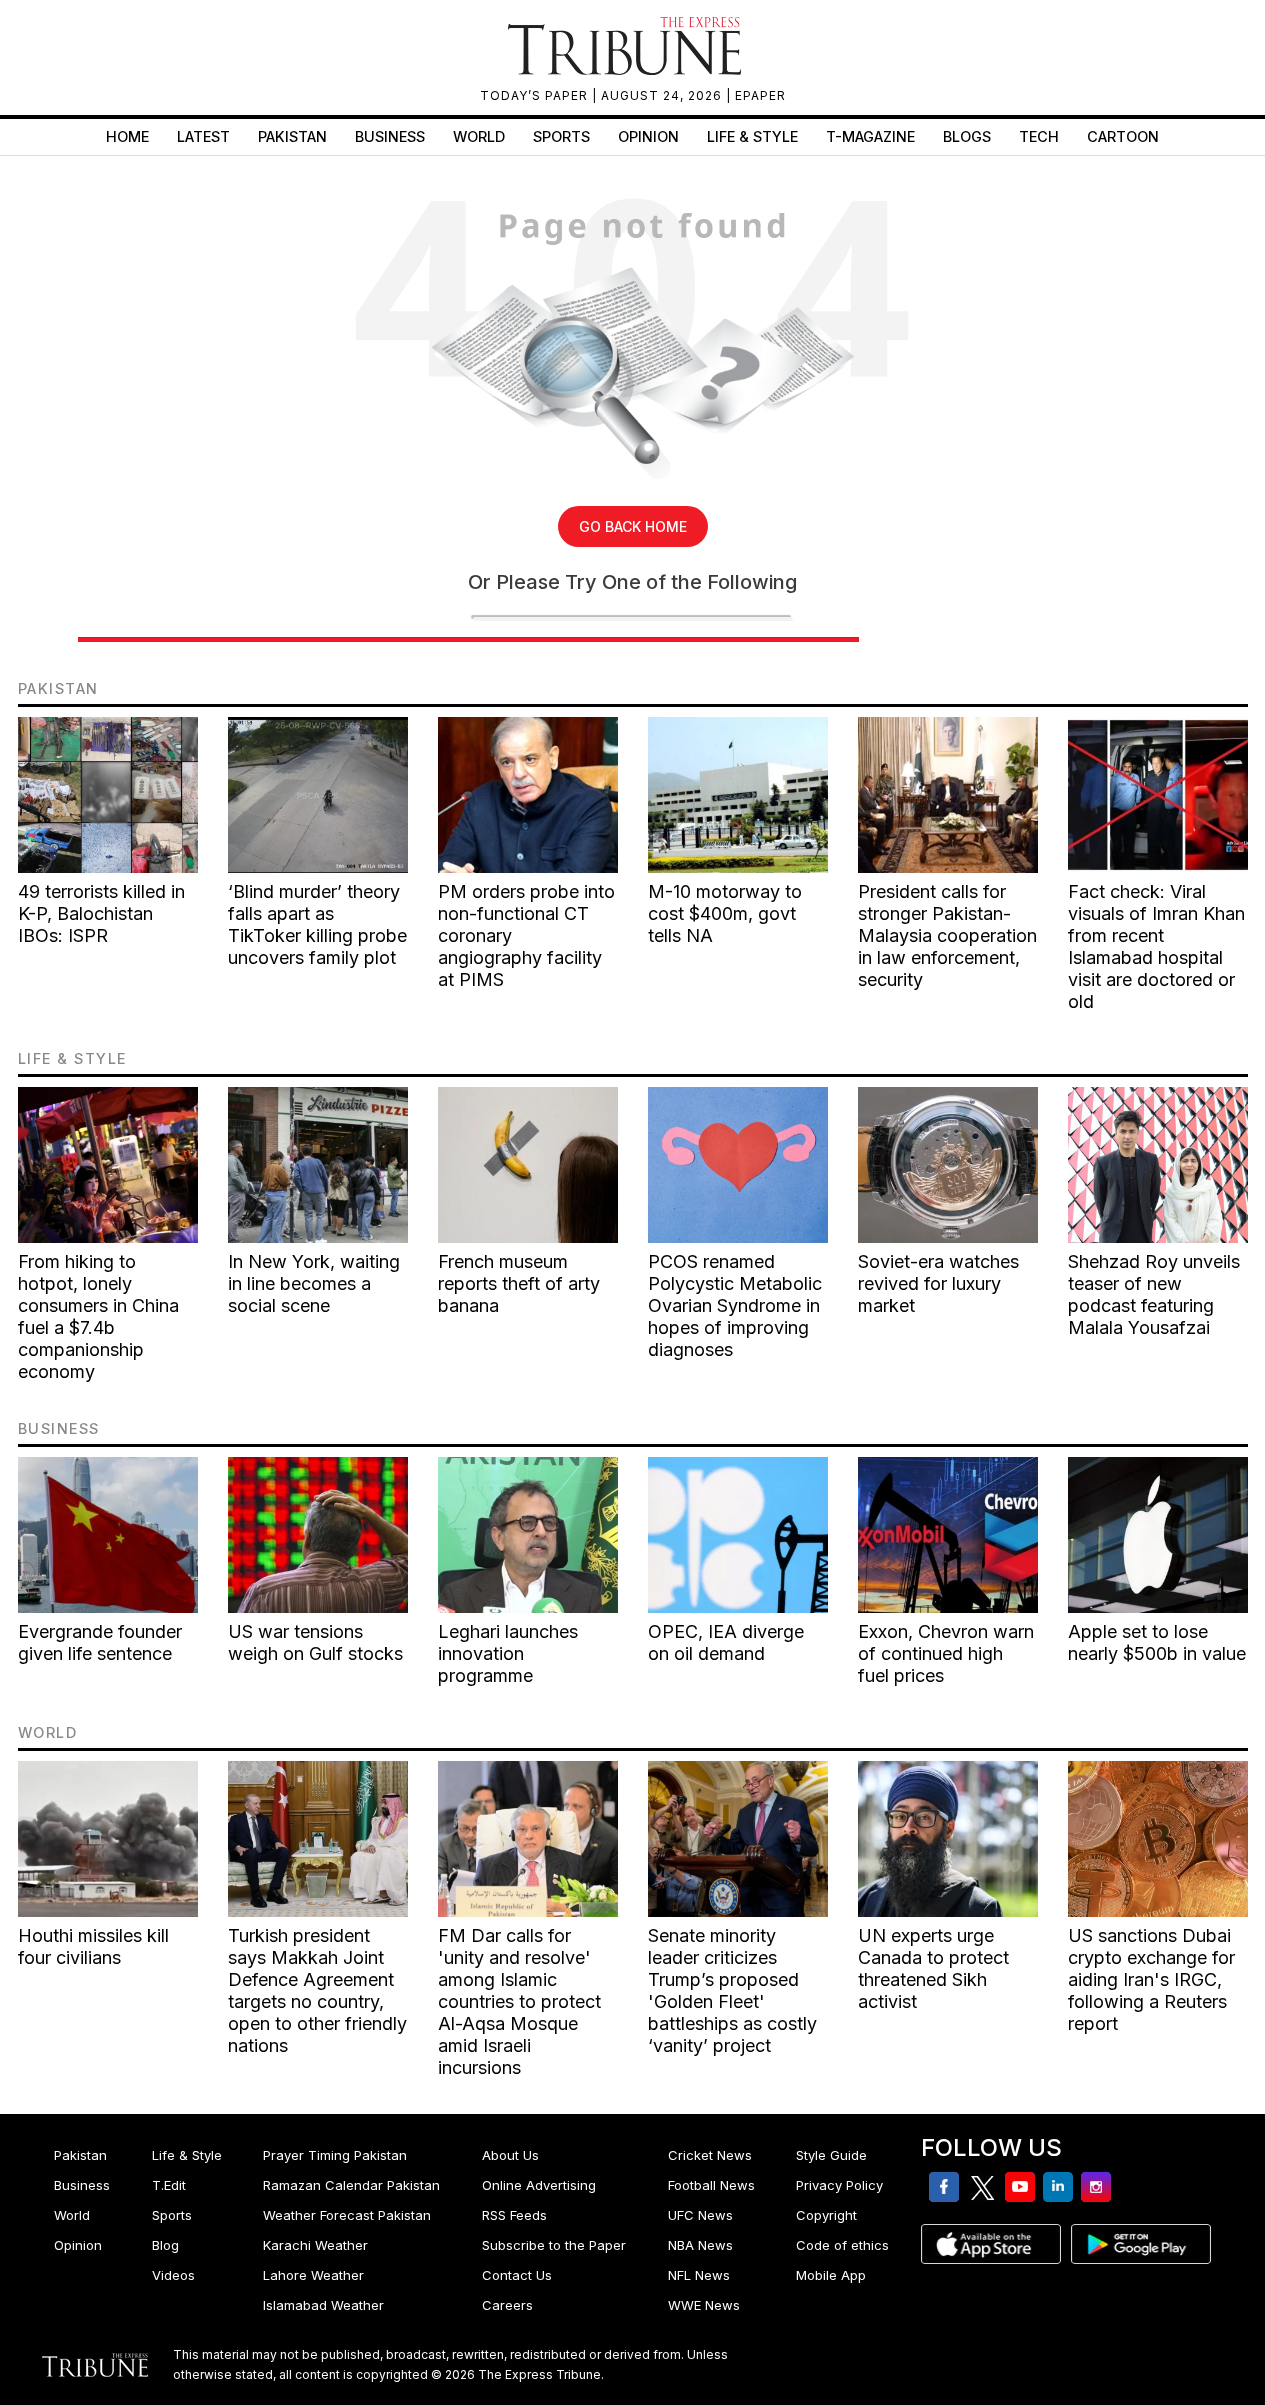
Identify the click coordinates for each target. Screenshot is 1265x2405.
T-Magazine (870, 136)
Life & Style (752, 136)
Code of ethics (842, 2245)
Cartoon (1123, 136)
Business (390, 136)
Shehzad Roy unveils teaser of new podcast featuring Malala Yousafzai (1154, 1294)
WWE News (704, 2305)
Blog (165, 2245)
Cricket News (710, 2155)
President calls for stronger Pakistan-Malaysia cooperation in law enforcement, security (947, 935)
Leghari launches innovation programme (508, 1653)
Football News (711, 2185)
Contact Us (517, 2275)
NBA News (700, 2245)
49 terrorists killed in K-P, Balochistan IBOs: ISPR (101, 913)
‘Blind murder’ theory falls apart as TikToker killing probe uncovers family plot (317, 924)
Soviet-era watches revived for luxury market (938, 1283)
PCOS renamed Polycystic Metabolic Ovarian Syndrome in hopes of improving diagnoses (735, 1305)
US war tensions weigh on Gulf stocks (315, 1642)
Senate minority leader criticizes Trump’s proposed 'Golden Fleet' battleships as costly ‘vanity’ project (732, 1990)
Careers (507, 2305)
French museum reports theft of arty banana (519, 1283)
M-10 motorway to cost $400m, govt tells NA (725, 913)
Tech (1039, 136)
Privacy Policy (839, 2185)
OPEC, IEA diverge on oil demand (726, 1642)
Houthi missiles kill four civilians (93, 1946)
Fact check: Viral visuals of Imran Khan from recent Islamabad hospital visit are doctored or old (1156, 946)
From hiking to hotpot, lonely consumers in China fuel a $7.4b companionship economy (98, 1316)
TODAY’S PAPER (536, 95)
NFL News (699, 2275)
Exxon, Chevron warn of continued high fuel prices (946, 1653)
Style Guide (831, 2155)
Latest (203, 136)
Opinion (648, 136)
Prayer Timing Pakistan (335, 2155)
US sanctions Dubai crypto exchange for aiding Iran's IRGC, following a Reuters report (1151, 1979)
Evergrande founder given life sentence (100, 1642)
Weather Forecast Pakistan (347, 2215)
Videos (173, 2275)
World (479, 136)
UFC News (700, 2215)
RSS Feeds (514, 2215)
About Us (510, 2155)
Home (127, 136)
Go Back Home (633, 526)
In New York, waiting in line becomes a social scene (314, 1283)
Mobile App (831, 2275)
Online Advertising (539, 2185)
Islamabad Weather (323, 2305)
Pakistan (292, 136)
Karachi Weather (315, 2245)
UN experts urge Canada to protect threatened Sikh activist (933, 1968)
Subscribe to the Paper (554, 2245)
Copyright (826, 2215)
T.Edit (169, 2185)
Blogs (967, 136)
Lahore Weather (313, 2275)
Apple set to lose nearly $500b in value (1157, 1642)
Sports (561, 136)
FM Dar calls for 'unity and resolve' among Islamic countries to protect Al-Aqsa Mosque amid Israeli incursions (519, 2001)
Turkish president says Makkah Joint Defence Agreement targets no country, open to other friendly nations (317, 1990)
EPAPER (760, 95)
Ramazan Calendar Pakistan (351, 2185)
